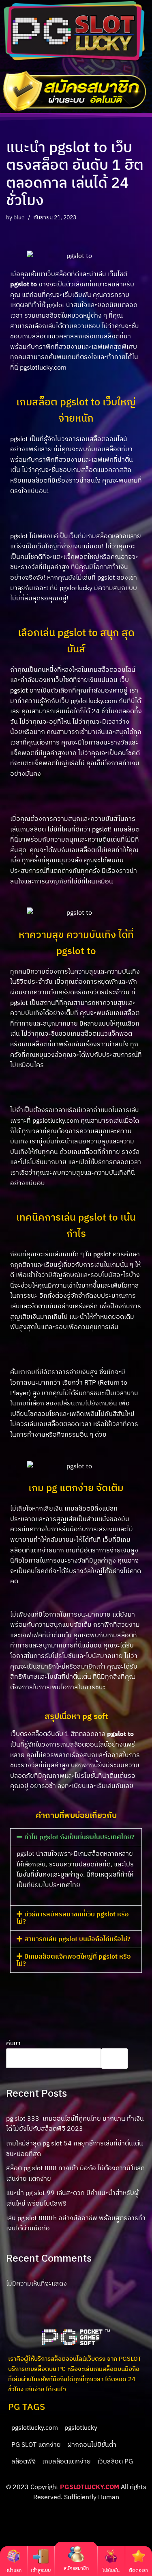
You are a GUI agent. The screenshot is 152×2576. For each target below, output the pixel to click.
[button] (76, 1837)
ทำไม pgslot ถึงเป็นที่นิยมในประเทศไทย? (79, 1837)
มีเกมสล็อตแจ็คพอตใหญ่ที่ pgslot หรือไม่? (74, 1960)
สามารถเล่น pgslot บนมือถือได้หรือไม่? (77, 1939)
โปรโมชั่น (111, 2570)
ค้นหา (13, 2043)
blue (19, 217)
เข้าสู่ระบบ (41, 2570)
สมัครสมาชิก (76, 2568)
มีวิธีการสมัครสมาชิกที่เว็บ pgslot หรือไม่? (73, 1918)
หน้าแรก (13, 2570)
